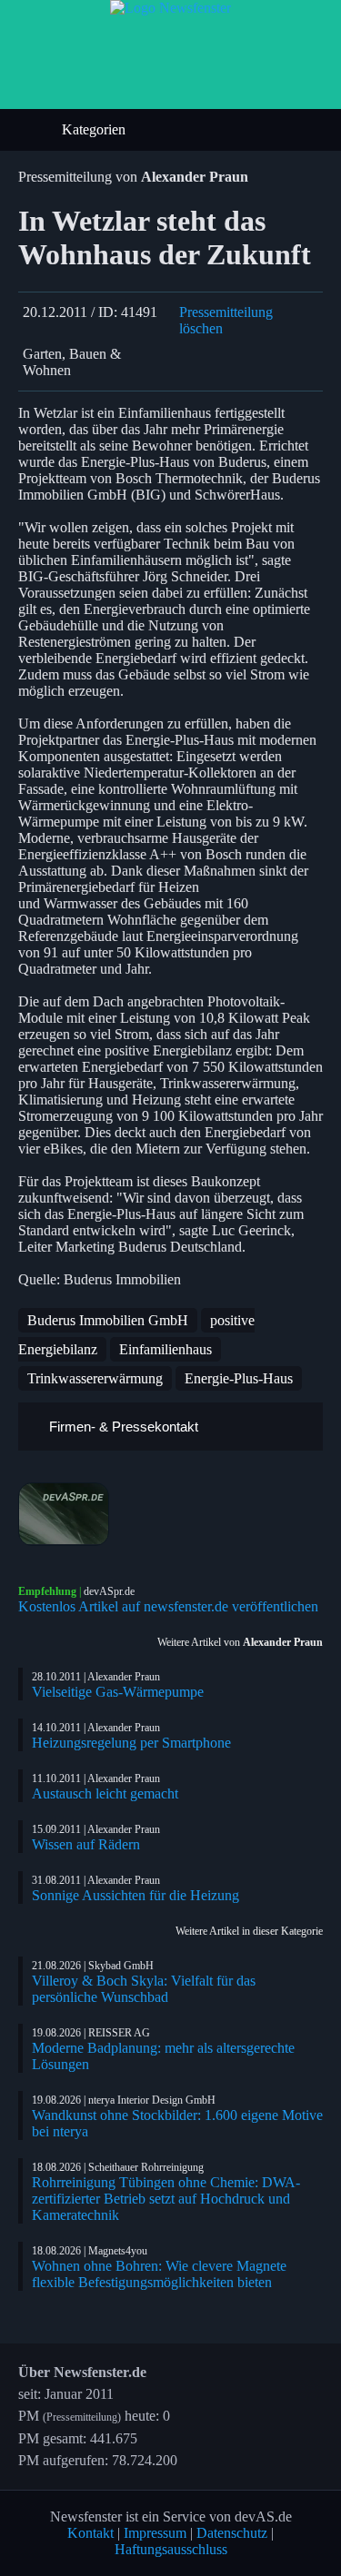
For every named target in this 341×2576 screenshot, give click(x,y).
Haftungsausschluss (171, 2549)
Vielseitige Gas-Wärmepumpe (118, 1692)
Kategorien (95, 129)
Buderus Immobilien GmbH (108, 1320)
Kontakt (90, 2533)
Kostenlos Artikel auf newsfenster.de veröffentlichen (168, 1606)
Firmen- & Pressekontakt (122, 1427)
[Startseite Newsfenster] (170, 8)
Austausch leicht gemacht (105, 1793)
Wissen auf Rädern (86, 1844)
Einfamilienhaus (165, 1349)
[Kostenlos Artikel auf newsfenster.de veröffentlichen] (170, 1514)
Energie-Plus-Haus (239, 1378)
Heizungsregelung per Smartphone (131, 1743)
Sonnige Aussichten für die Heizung (135, 1895)
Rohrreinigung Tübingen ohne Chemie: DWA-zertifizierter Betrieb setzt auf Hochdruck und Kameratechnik (166, 2199)
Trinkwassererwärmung (95, 1378)
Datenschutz (232, 2533)
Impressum (155, 2533)
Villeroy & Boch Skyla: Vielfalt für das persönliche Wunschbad (144, 1989)
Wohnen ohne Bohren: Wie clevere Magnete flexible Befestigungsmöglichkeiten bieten (159, 2274)
